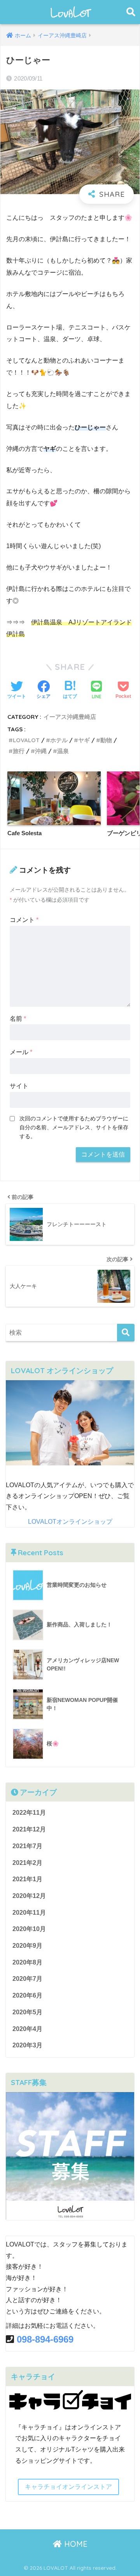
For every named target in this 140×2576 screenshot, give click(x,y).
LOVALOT (26, 740)
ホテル (59, 740)
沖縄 (41, 751)
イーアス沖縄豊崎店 (70, 717)
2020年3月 (27, 2045)
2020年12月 (29, 1896)
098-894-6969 (45, 2339)
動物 (106, 740)
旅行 (19, 751)
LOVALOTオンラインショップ (70, 1522)
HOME (75, 2544)
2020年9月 (27, 1946)
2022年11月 (29, 1813)
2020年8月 (27, 1962)
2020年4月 (27, 2029)
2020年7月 (27, 1979)
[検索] (126, 1333)
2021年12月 (29, 1829)
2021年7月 (27, 1846)
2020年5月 (27, 2012)
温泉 (63, 751)
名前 (18, 1019)
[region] (70, 1423)
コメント (24, 920)
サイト (19, 1086)
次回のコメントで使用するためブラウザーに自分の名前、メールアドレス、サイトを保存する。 (74, 1127)
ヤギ (84, 740)
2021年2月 (27, 1863)
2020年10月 (29, 1929)
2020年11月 (29, 1913)
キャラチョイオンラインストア (68, 2487)
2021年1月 (27, 1879)
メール (21, 1052)
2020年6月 (27, 1995)
